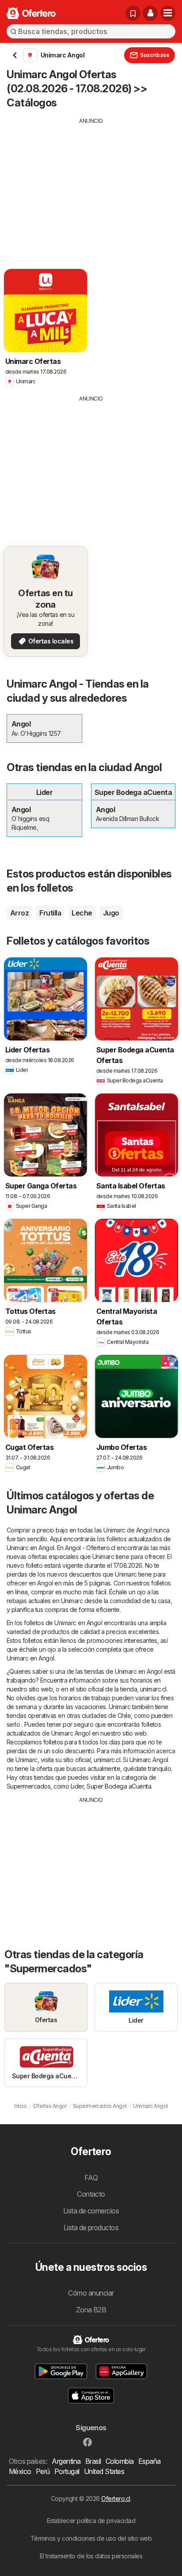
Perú (43, 2471)
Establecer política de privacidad (91, 2521)
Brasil (93, 2461)
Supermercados (28, 1786)
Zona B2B (91, 2310)
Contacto (91, 2194)
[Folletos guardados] (133, 13)
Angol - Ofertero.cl (90, 1548)
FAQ (91, 2178)
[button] (150, 13)
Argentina (66, 2461)
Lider (77, 1786)
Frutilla (50, 913)
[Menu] (168, 13)
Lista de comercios (91, 2211)
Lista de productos (91, 2228)
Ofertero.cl (116, 2498)
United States (104, 2471)
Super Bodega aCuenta (119, 1786)
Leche (82, 913)
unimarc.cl (153, 1689)
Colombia (120, 2461)
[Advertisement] (91, 187)
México (20, 2471)
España (150, 2461)
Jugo (111, 913)
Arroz (19, 913)
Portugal (67, 2471)
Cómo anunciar (91, 2293)
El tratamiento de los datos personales (91, 2556)
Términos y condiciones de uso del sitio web (91, 2538)
